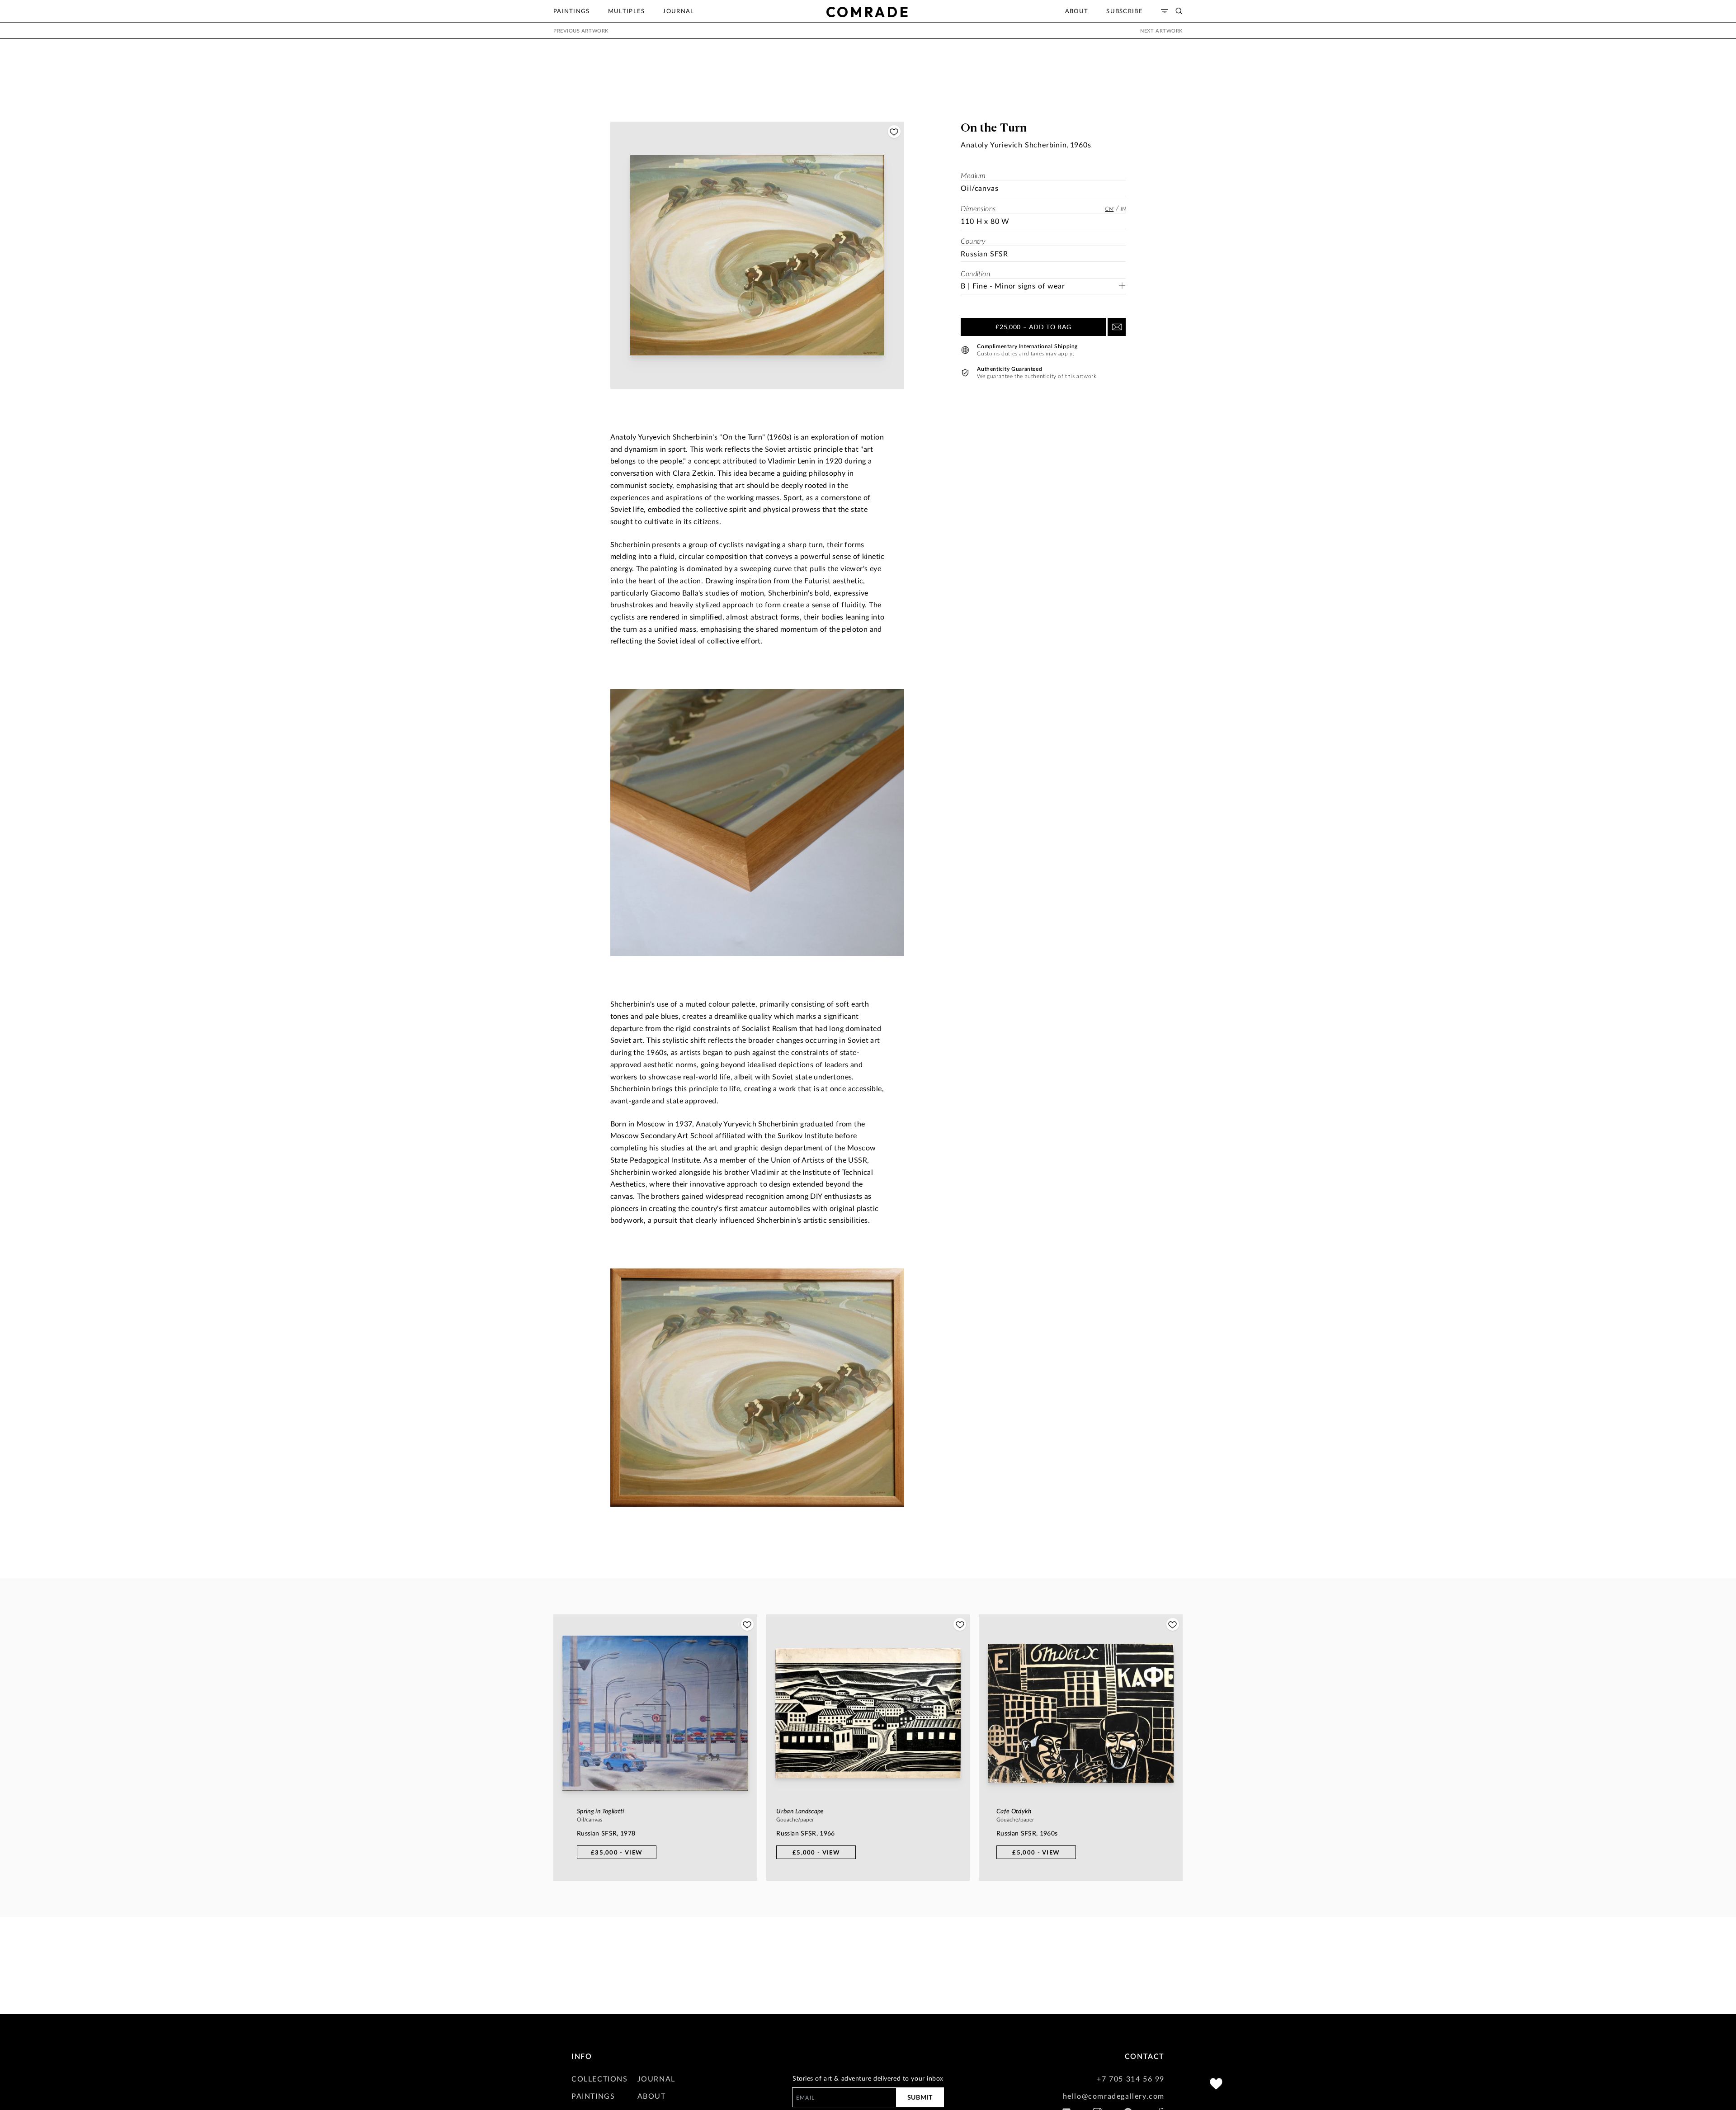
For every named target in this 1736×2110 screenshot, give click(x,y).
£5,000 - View (816, 1852)
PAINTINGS (593, 2096)
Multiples (627, 11)
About (1077, 11)
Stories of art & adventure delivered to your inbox (868, 2078)
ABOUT (652, 2096)
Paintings (572, 11)
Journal (678, 11)
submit (920, 2097)
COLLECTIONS (600, 2079)
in (1123, 208)
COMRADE (868, 12)
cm (1109, 208)
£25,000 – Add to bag (1033, 327)
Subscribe (1125, 11)
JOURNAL (656, 2079)
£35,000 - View (617, 1852)
